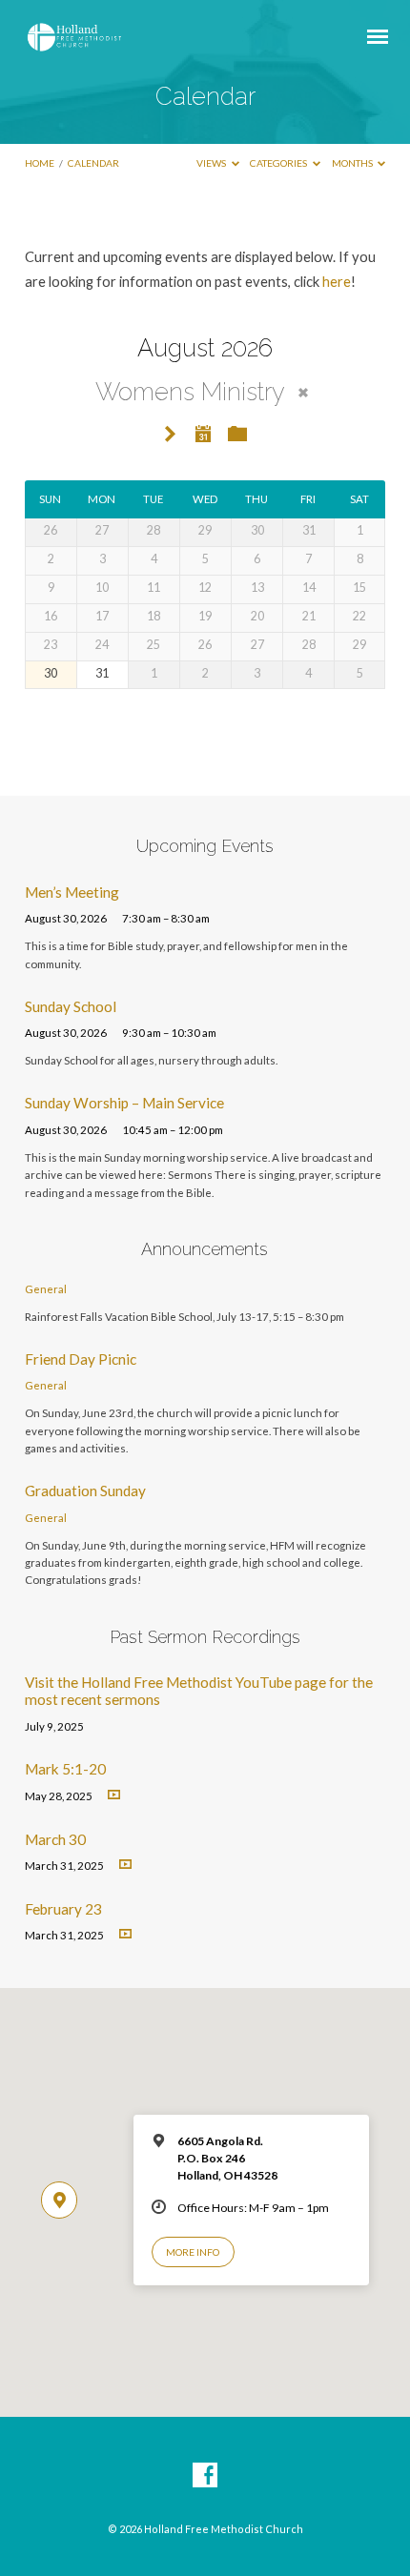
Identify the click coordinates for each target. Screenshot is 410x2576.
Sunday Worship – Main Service (124, 1103)
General (46, 1289)
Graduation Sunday (85, 1491)
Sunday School (71, 1006)
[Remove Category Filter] (303, 393)
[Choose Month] (203, 434)
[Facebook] (205, 2476)
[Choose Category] (237, 435)
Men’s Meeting (72, 892)
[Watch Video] (114, 1795)
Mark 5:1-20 (65, 1769)
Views (212, 163)
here (337, 281)
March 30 (55, 1839)
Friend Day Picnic (81, 1359)
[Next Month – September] (171, 435)
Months (353, 163)
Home (40, 163)
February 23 (63, 1909)
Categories (279, 163)
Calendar (93, 163)
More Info (193, 2252)
